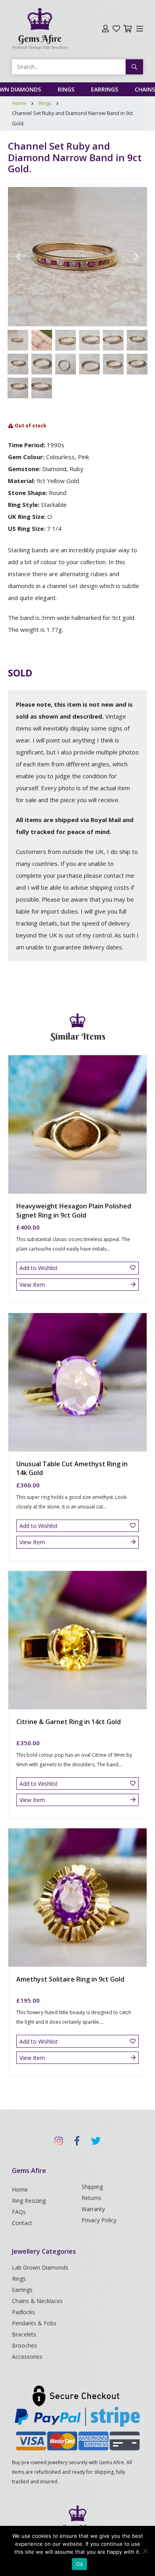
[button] (18, 257)
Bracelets (24, 2334)
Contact (22, 2223)
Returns (91, 2198)
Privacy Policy (99, 2220)
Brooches (24, 2345)
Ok (79, 2564)
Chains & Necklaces (37, 2301)
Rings (66, 89)
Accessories (27, 2357)
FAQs (19, 2212)
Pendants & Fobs (34, 2323)
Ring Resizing (29, 2201)
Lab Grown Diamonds (40, 2267)
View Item (32, 1285)
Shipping (92, 2187)
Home (19, 103)
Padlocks (23, 2312)
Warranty (93, 2209)
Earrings (105, 89)
